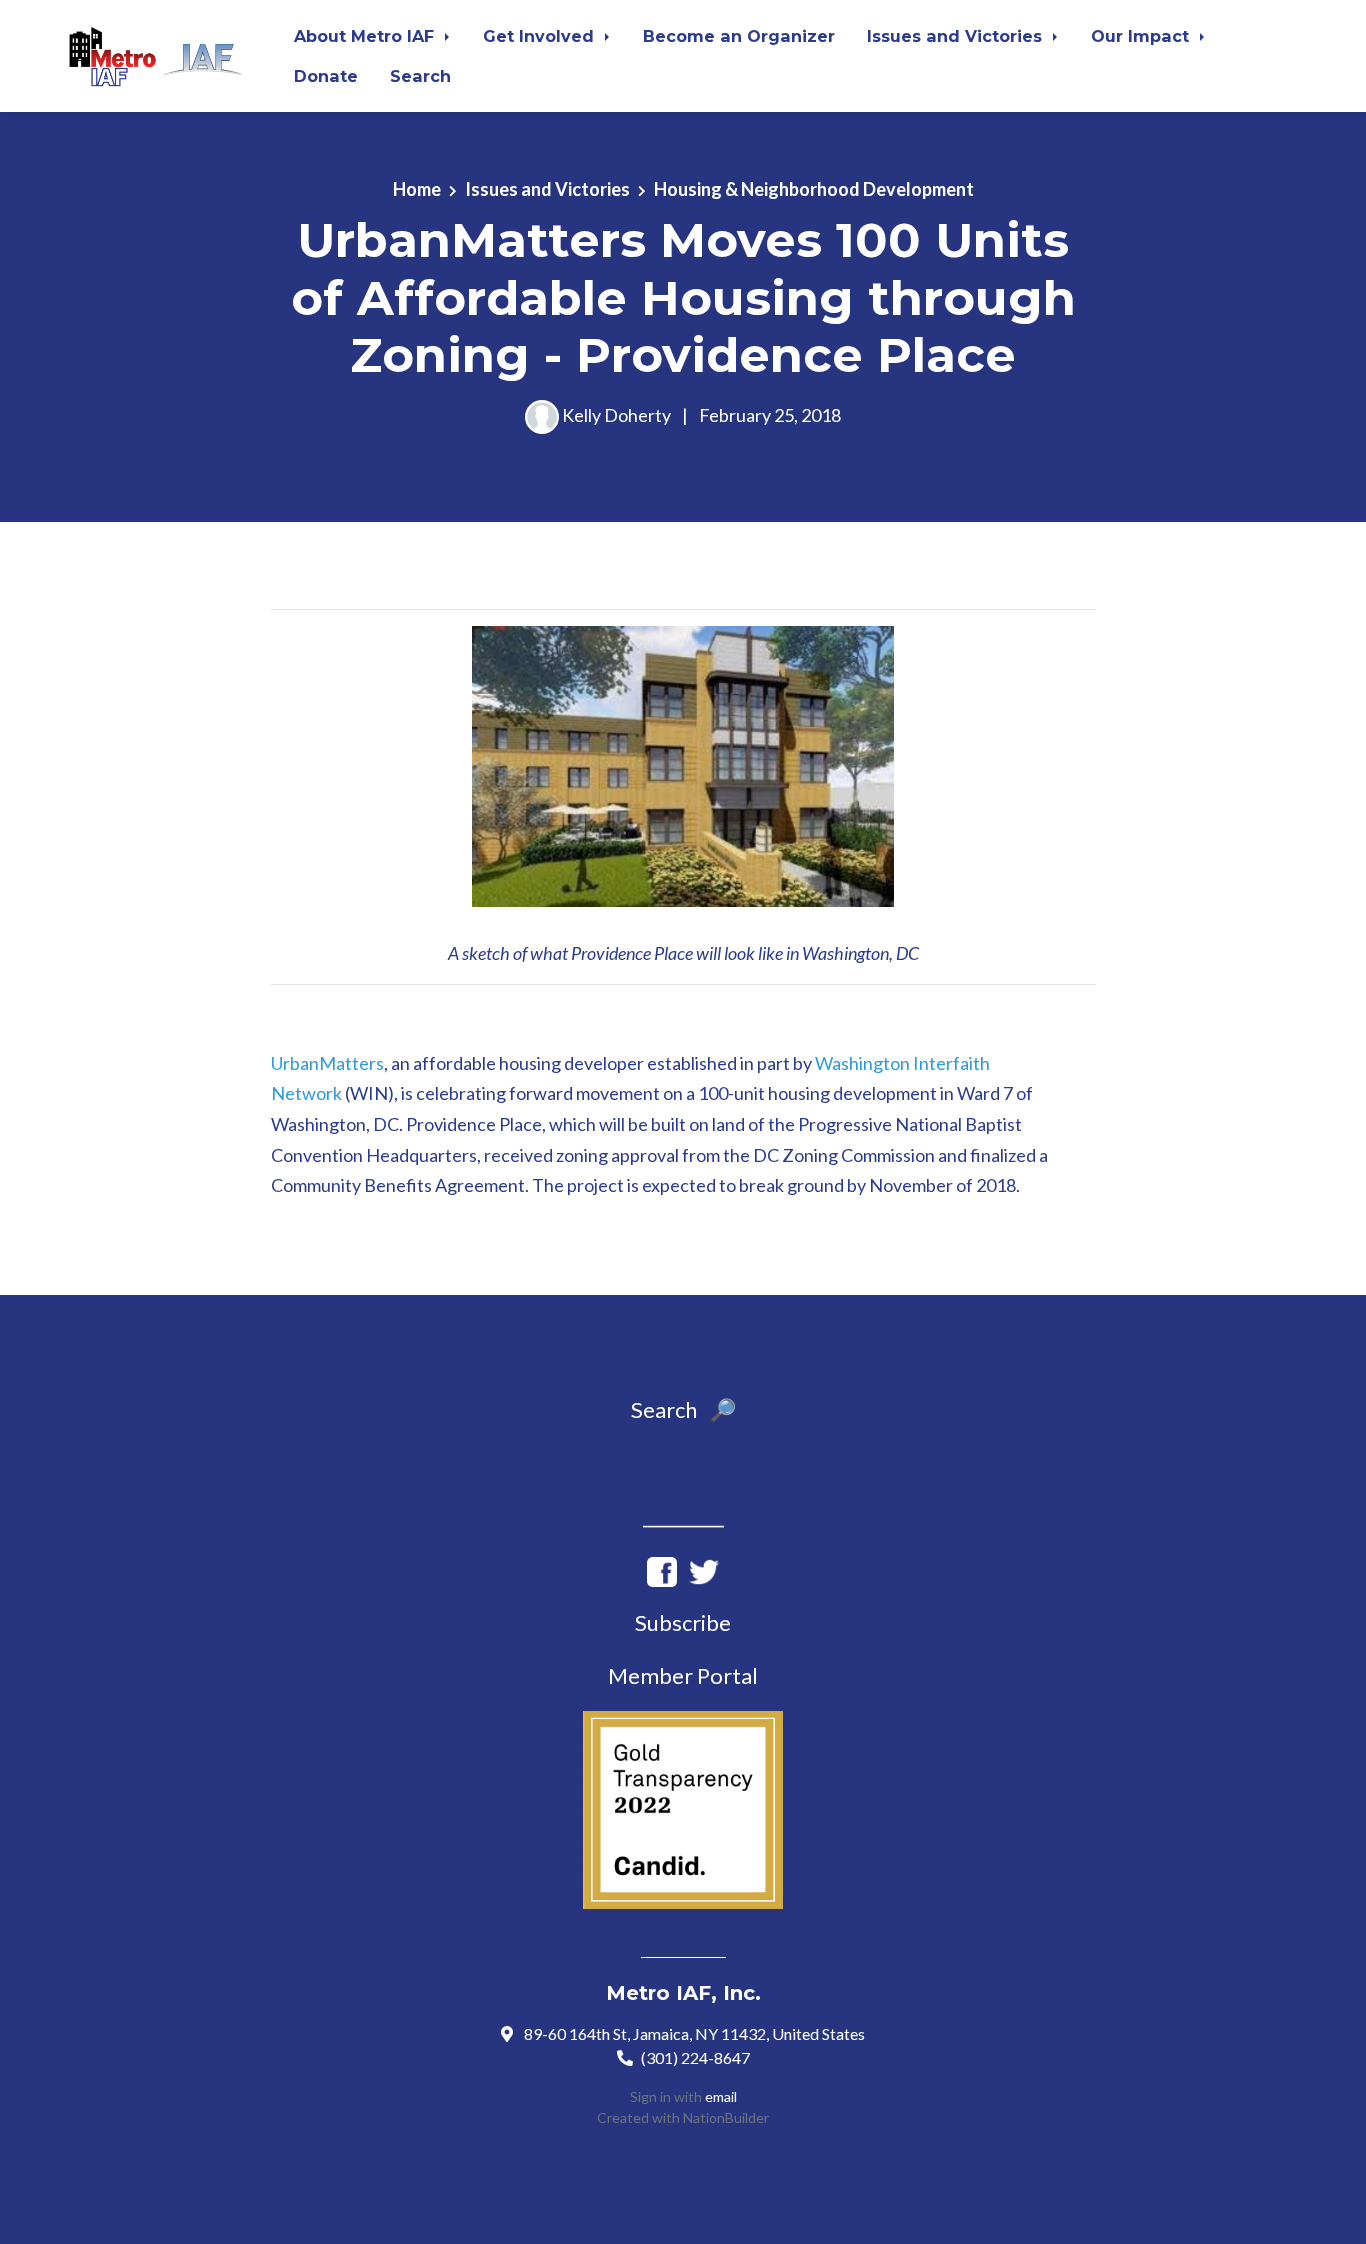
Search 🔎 (683, 1409)
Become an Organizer (739, 36)
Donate (326, 76)
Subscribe (683, 1622)
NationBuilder (726, 2117)
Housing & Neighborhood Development (814, 189)
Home (417, 189)
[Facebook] (662, 1569)
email (721, 2096)
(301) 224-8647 (695, 2057)
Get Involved (541, 36)
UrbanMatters (327, 1063)
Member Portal (683, 1675)
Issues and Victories (957, 36)
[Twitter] (704, 1569)
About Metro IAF (366, 36)
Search (420, 76)
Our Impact (1142, 36)
